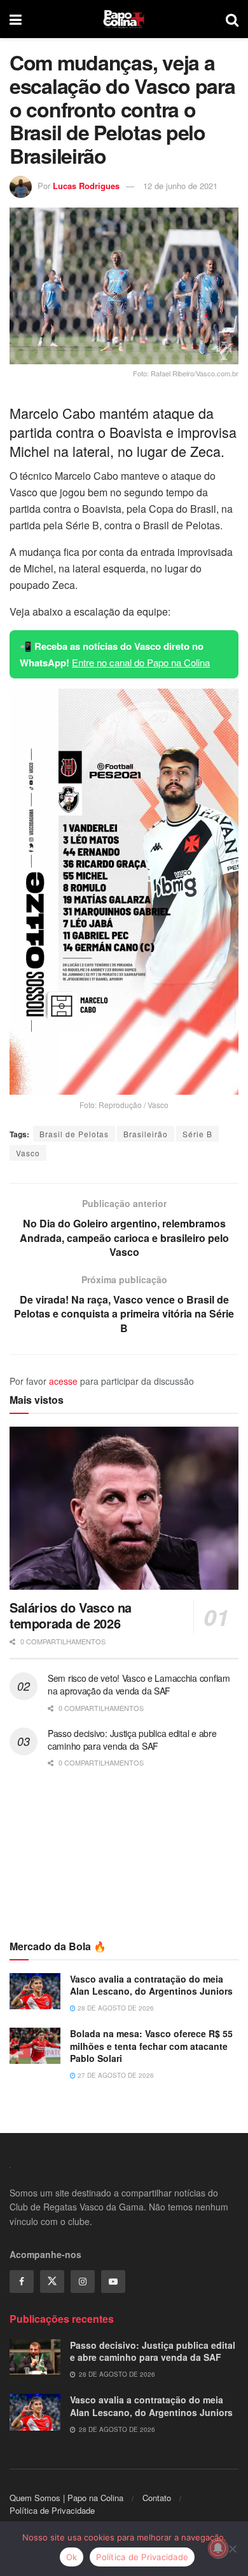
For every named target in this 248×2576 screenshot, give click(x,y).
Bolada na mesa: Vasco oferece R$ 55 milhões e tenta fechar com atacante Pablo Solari (151, 2046)
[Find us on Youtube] (113, 2282)
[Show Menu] (16, 19)
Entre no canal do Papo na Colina (141, 662)
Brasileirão (146, 1134)
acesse (63, 1381)
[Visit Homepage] (124, 19)
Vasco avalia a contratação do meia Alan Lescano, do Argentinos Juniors (151, 1985)
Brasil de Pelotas (74, 1134)
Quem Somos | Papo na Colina (66, 2498)
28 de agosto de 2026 (115, 2008)
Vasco (28, 1153)
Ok (72, 2557)
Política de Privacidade (52, 2510)
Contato (157, 2498)
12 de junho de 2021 (180, 186)
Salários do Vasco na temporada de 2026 (71, 1615)
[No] (232, 2549)
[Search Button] (232, 19)
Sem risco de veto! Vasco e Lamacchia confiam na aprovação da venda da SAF (139, 1684)
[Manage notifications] (218, 2548)
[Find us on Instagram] (83, 2282)
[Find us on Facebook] (22, 2282)
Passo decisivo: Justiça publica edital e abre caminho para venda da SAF (132, 1740)
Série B (197, 1134)
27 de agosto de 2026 (115, 2075)
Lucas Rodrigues (86, 186)
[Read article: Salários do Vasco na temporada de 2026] (124, 1508)
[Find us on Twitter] (52, 2282)
